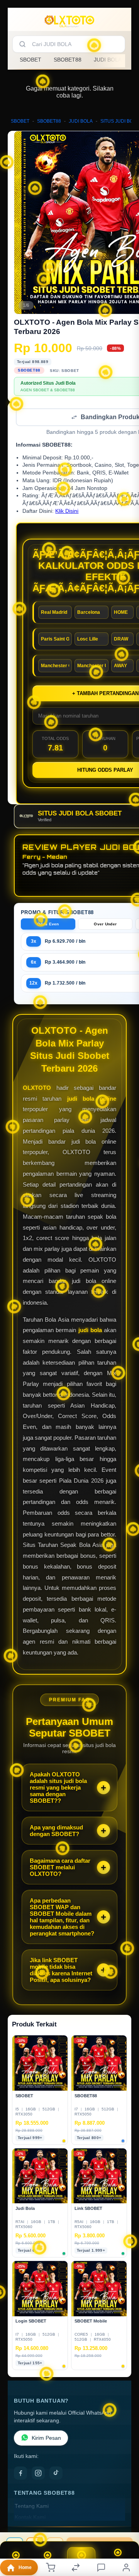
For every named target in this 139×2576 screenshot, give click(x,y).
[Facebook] (20, 2474)
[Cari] (22, 44)
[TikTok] (56, 2474)
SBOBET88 (68, 60)
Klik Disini (67, 512)
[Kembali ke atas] (124, 2524)
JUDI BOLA (108, 60)
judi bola (90, 1331)
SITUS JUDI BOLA (120, 121)
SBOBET (31, 60)
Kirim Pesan (46, 2439)
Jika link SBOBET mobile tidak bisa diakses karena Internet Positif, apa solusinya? (61, 1971)
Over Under (105, 925)
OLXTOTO (37, 1088)
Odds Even (48, 925)
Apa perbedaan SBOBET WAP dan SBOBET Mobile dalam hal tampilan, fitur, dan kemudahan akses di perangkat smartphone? (62, 1918)
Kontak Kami (30, 2518)
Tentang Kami (32, 2507)
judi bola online (92, 1099)
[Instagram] (38, 2474)
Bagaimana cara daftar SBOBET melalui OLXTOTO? (60, 1868)
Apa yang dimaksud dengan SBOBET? (56, 1831)
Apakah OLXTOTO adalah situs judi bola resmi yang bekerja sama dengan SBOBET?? (58, 1788)
